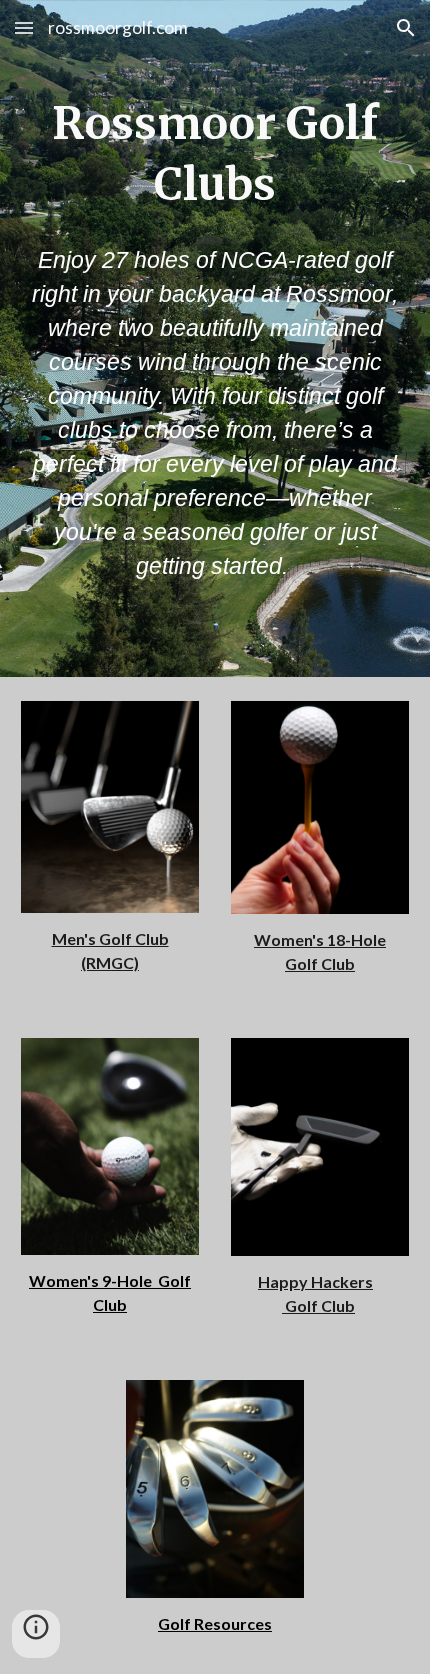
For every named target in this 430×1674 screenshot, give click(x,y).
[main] (215, 154)
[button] (24, 27)
